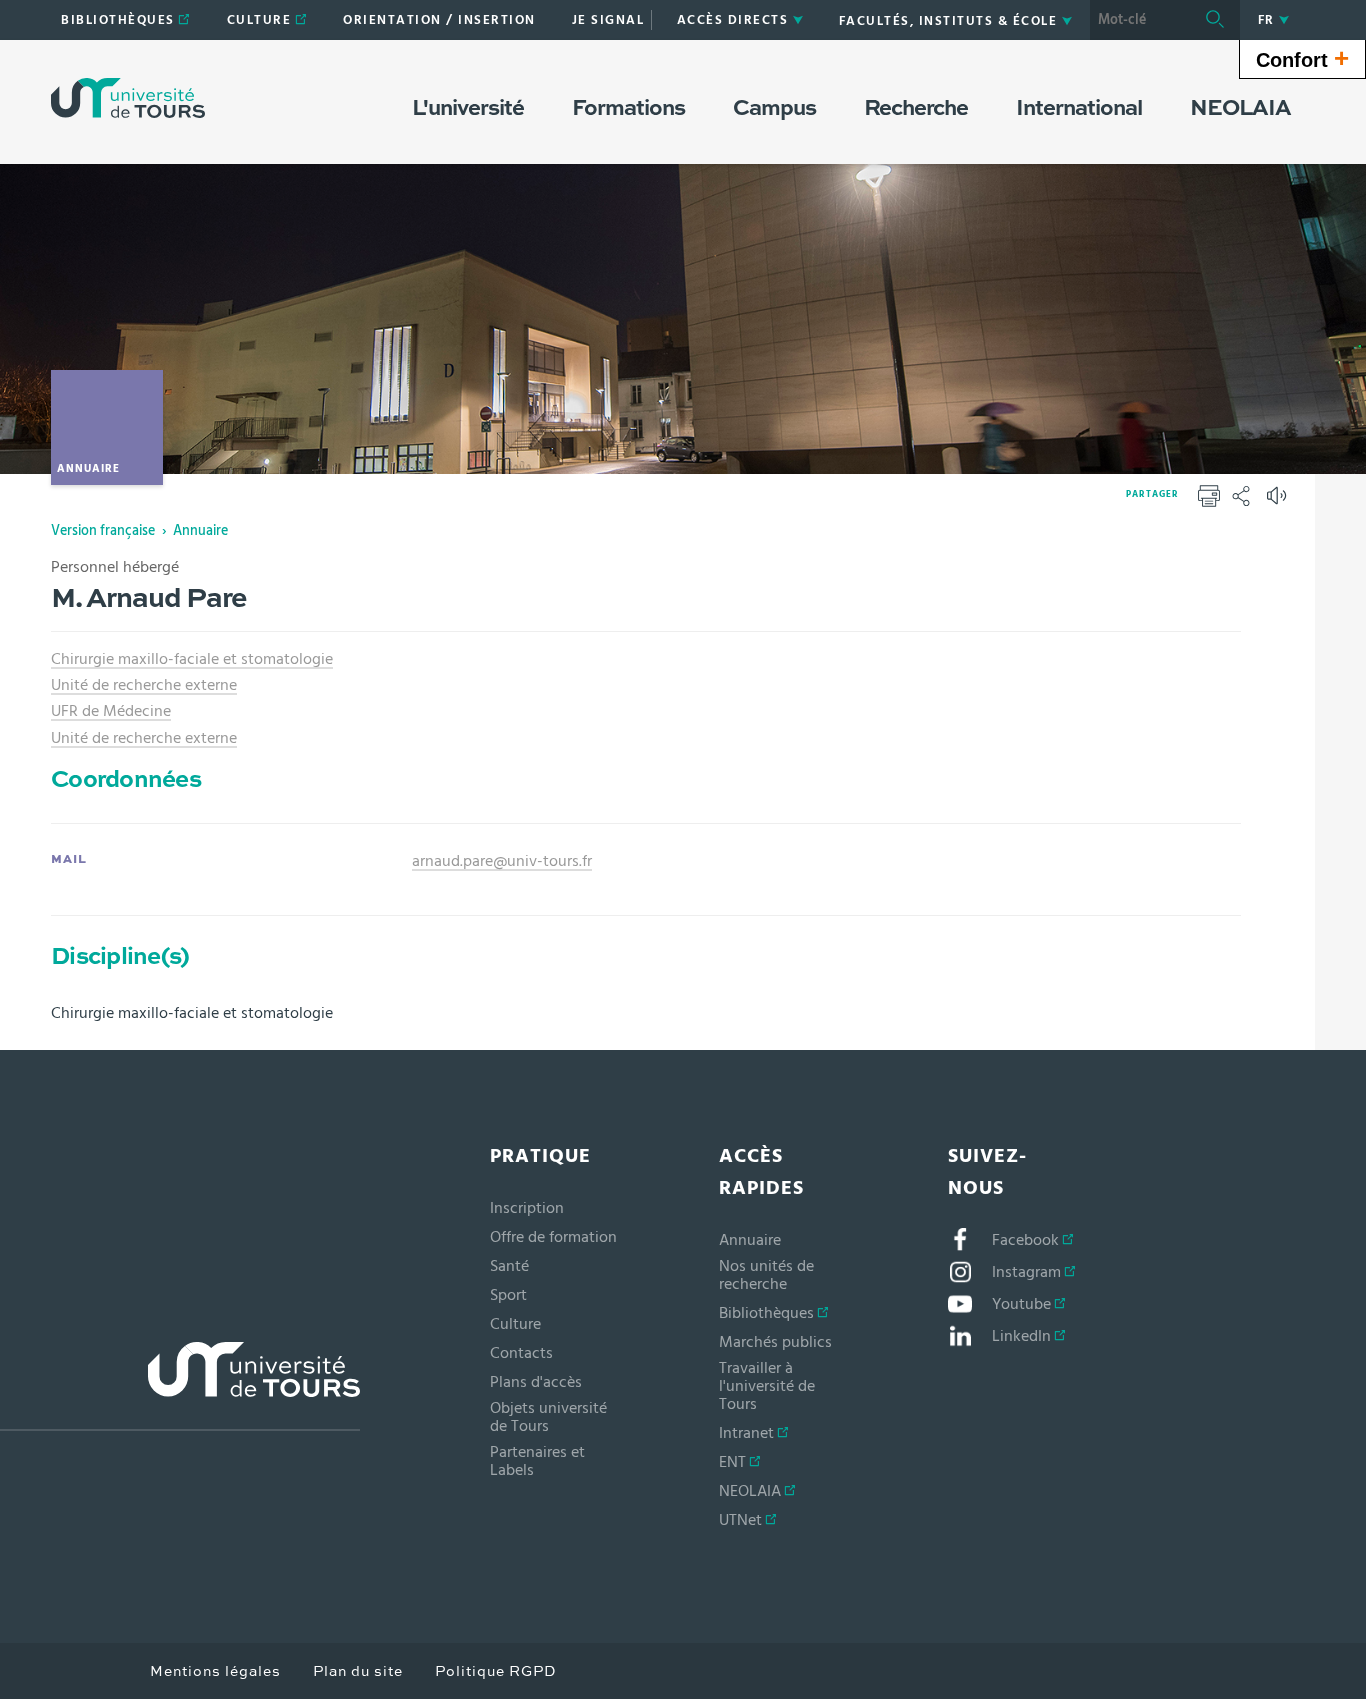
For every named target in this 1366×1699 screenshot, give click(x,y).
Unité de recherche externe (144, 685)
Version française (103, 531)
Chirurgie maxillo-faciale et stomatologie (192, 659)
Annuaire (200, 531)
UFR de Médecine (111, 711)
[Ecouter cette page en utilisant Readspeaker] (1279, 502)
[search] (1140, 20)
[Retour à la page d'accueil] (128, 98)
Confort (1302, 58)
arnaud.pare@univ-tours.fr (502, 861)
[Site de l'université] (180, 1386)
